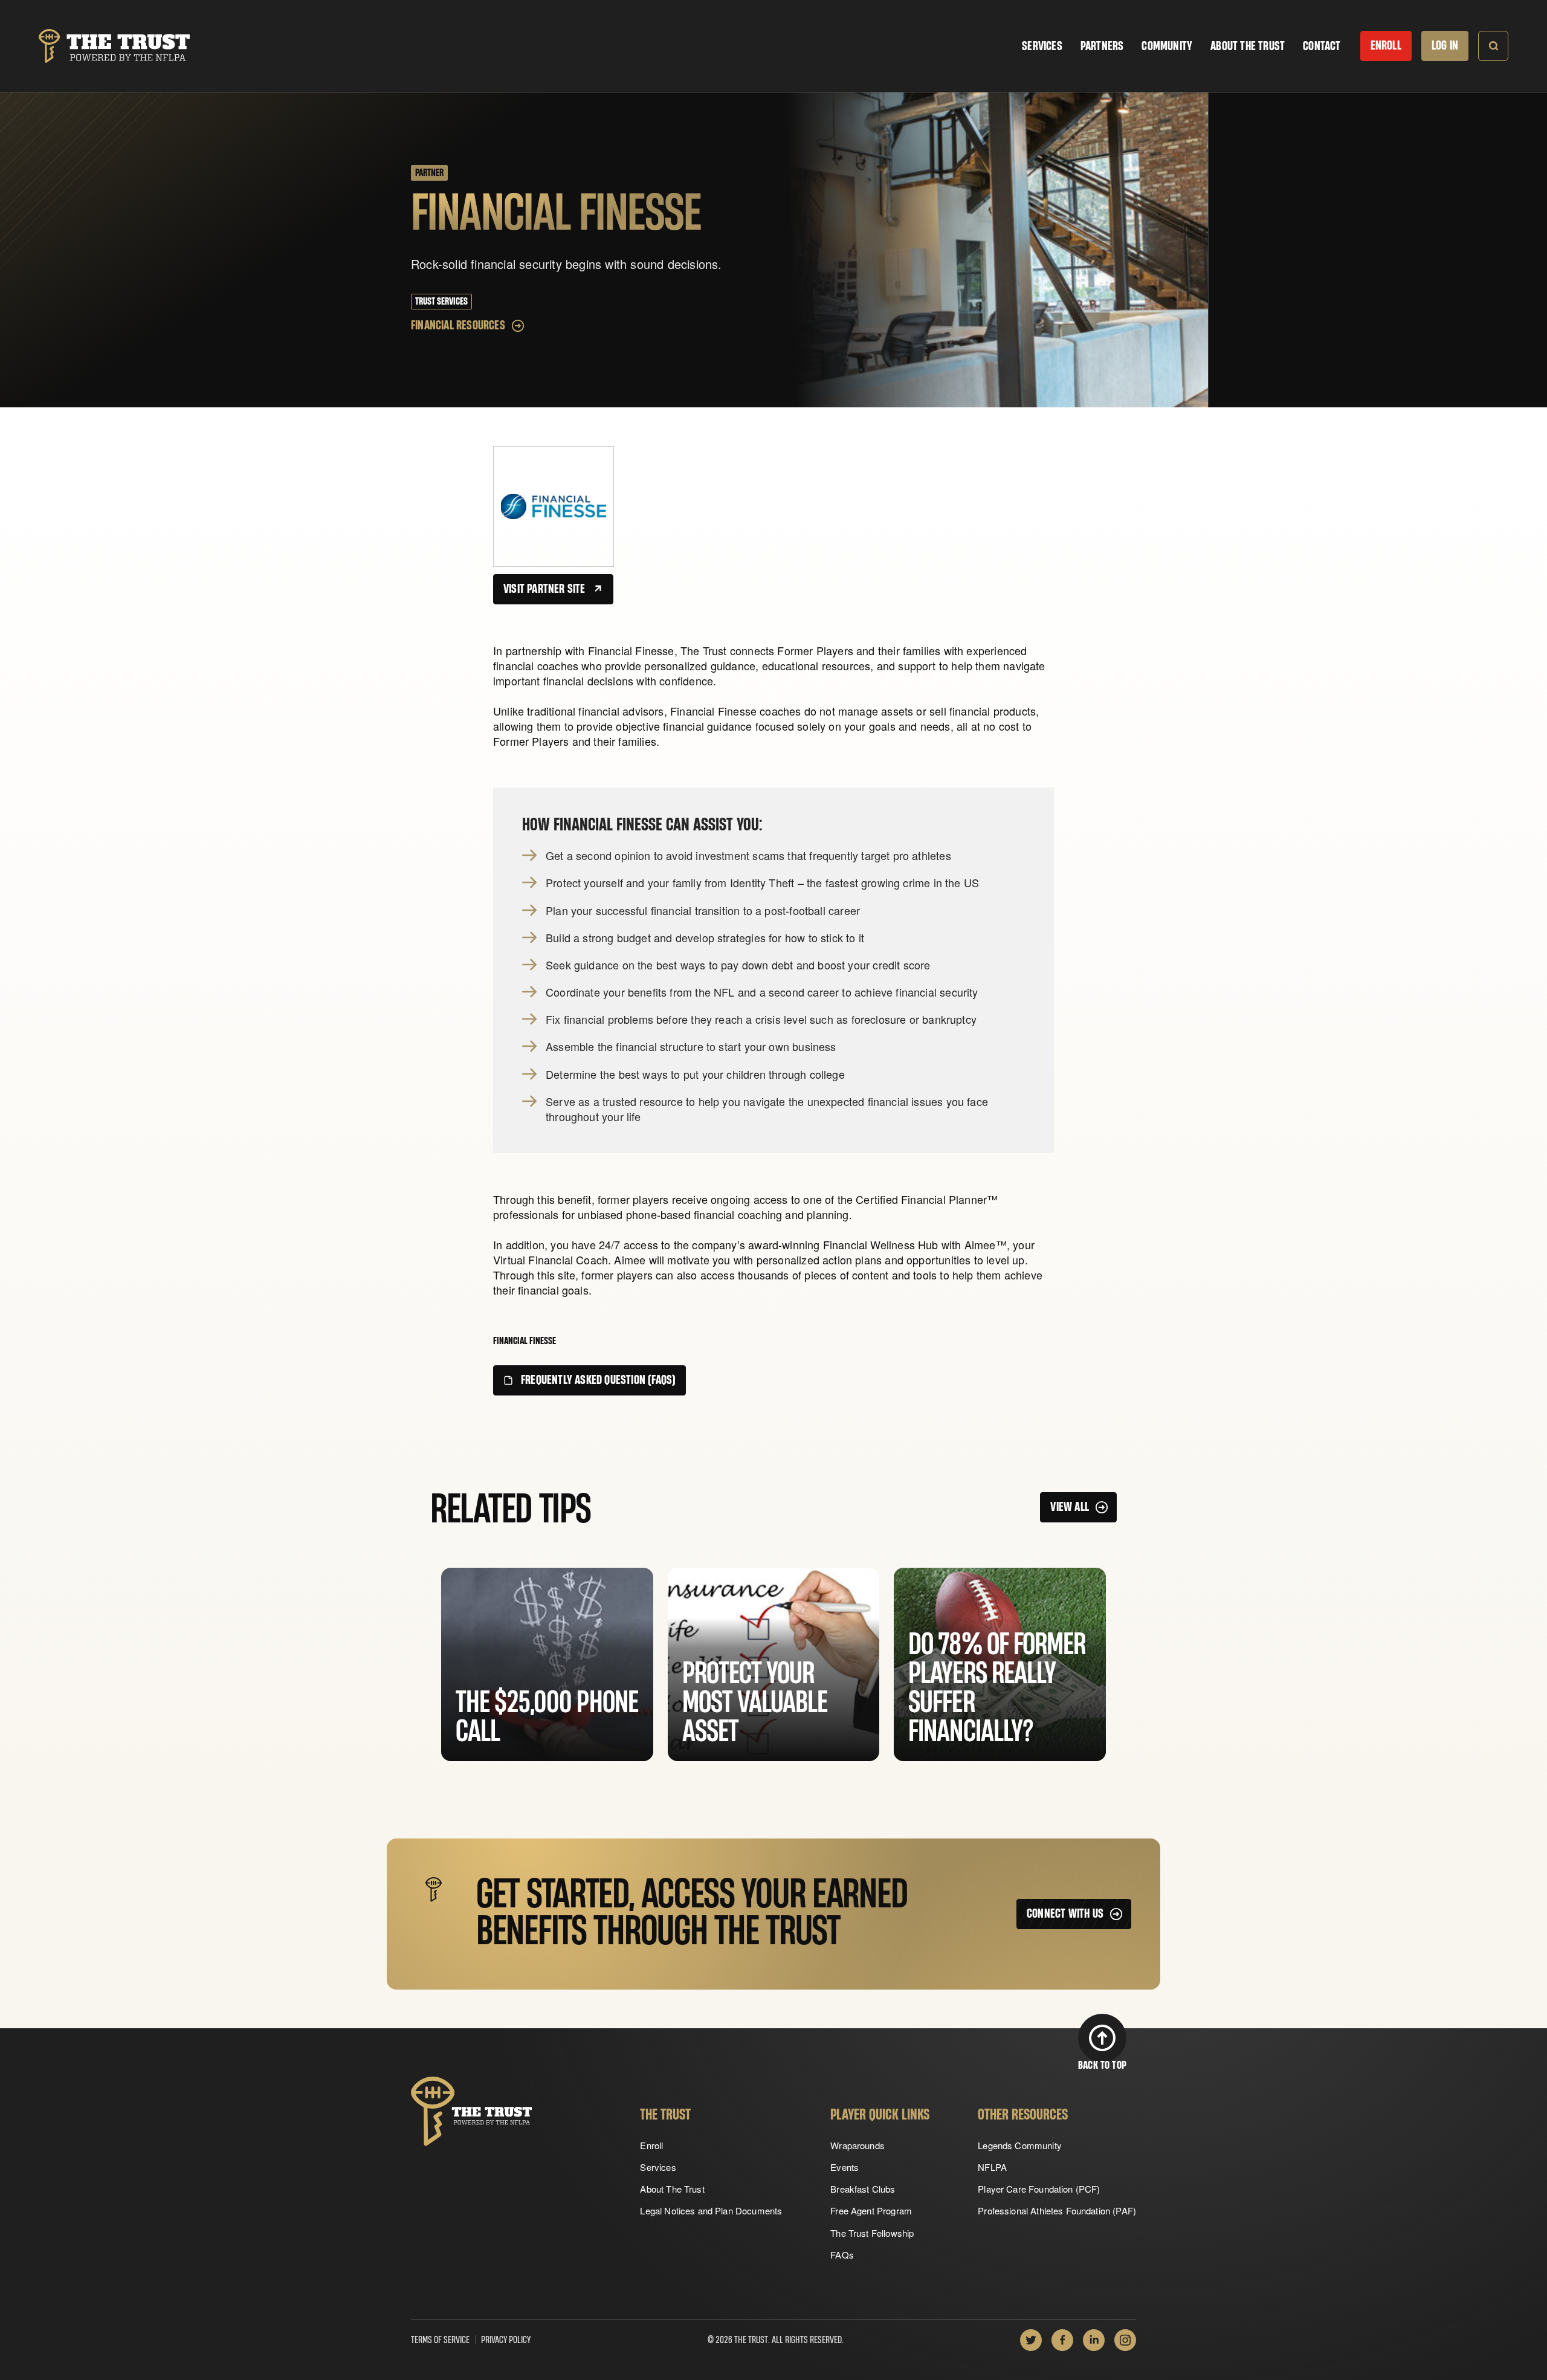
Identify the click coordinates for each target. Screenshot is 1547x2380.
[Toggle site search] (1493, 46)
